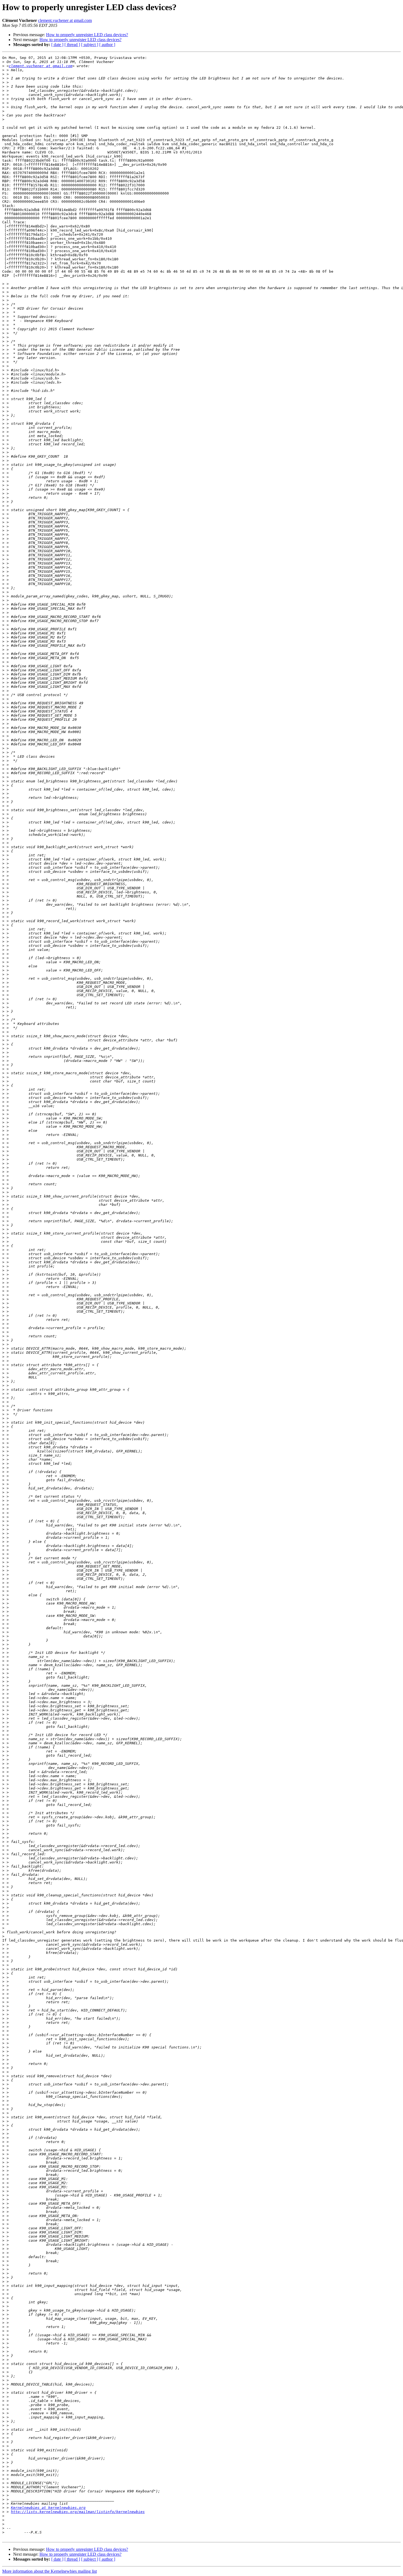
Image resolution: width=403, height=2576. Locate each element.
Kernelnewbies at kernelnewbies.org (48, 2508)
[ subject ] (90, 45)
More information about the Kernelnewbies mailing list (49, 2571)
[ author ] (107, 45)
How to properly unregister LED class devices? (87, 35)
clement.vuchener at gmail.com (65, 20)
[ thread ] (72, 45)
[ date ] (57, 45)
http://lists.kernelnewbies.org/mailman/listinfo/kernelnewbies (78, 2512)
